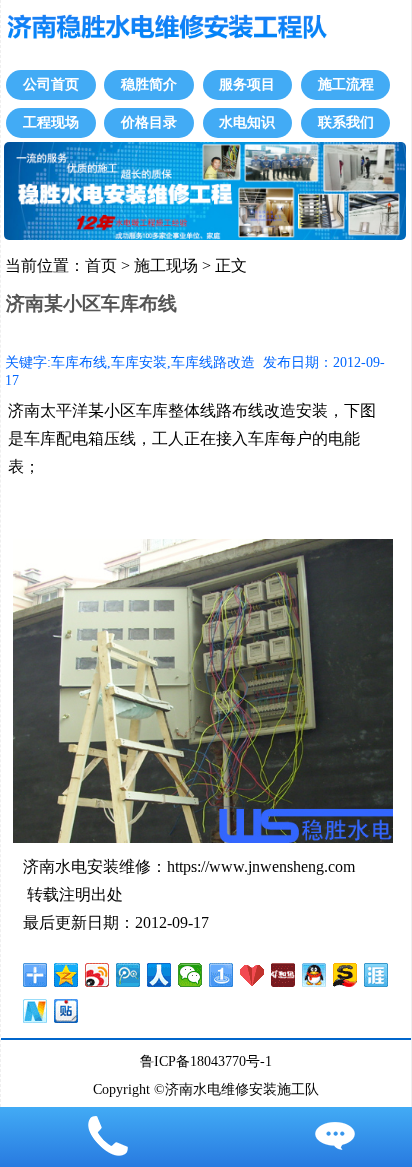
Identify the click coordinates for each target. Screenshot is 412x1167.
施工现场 (166, 265)
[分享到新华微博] (35, 1011)
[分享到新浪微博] (97, 975)
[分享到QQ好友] (314, 975)
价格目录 (149, 122)
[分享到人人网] (159, 975)
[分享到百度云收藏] (252, 975)
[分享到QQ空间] (66, 975)
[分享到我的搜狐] (345, 975)
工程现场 (51, 122)
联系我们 (346, 122)
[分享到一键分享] (221, 975)
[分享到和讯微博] (283, 975)
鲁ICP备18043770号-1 (206, 1061)
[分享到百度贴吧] (66, 1011)
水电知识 (247, 122)
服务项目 (247, 84)
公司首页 (51, 84)
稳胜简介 (149, 84)
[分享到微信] (190, 975)
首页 (101, 265)
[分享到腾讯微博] (128, 975)
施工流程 (346, 84)
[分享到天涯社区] (376, 975)
